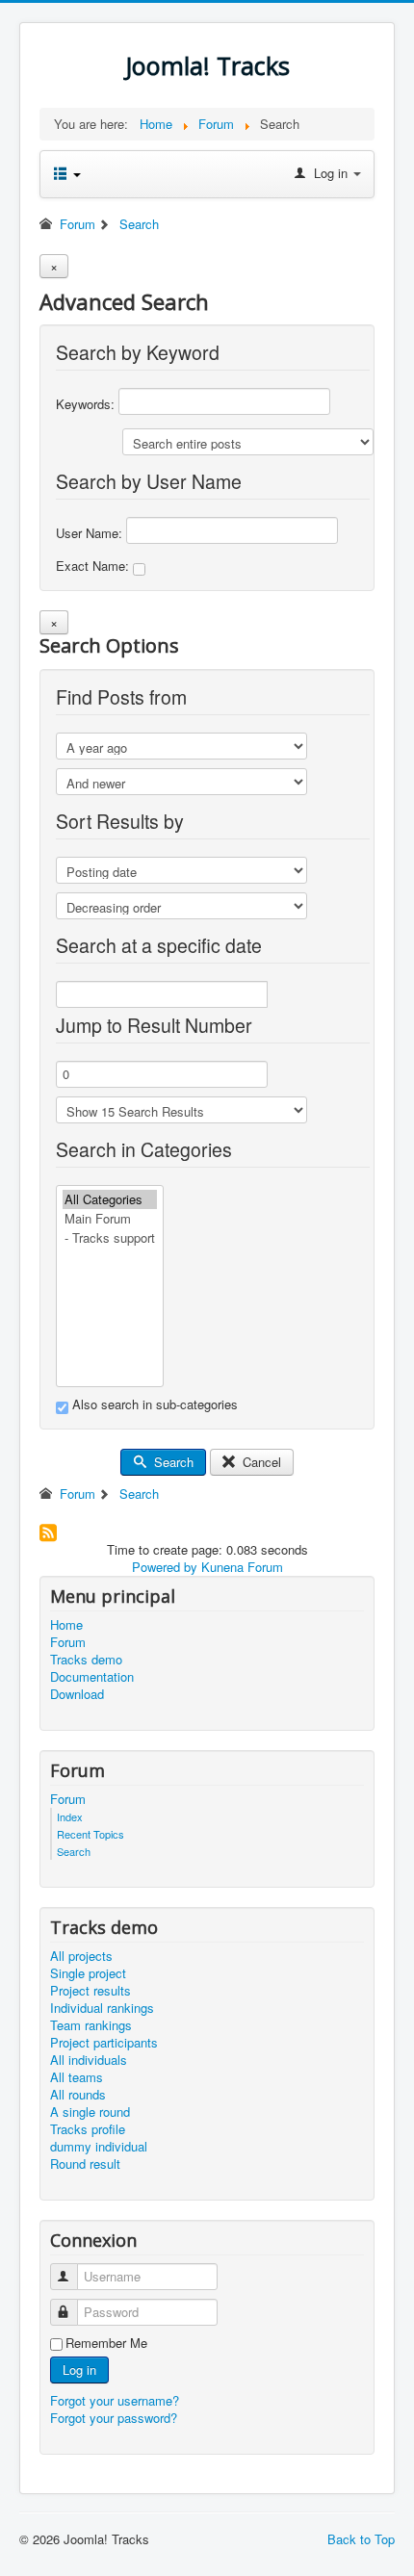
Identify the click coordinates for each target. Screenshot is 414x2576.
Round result (85, 2164)
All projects (81, 1956)
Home (66, 1625)
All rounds (78, 2095)
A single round (90, 2112)
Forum (68, 1642)
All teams (77, 2077)
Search (172, 1462)
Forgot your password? (114, 2418)
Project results (91, 1991)
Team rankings (91, 2025)
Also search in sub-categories (153, 1404)
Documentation (92, 1677)
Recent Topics (91, 1834)
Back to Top (361, 2539)
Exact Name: (94, 566)
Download (77, 1694)
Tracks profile (88, 2129)
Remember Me (106, 2343)
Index (70, 1816)
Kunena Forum (242, 1567)
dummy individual (99, 2147)
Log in (79, 2370)
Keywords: (87, 404)
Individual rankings (102, 2008)
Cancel (260, 1462)
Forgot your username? (115, 2400)
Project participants (104, 2043)
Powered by (165, 1567)
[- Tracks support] (110, 1238)
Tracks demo (86, 1660)
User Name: (91, 533)
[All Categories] (110, 1199)
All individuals (89, 2060)
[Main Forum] (110, 1219)
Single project (88, 1973)
